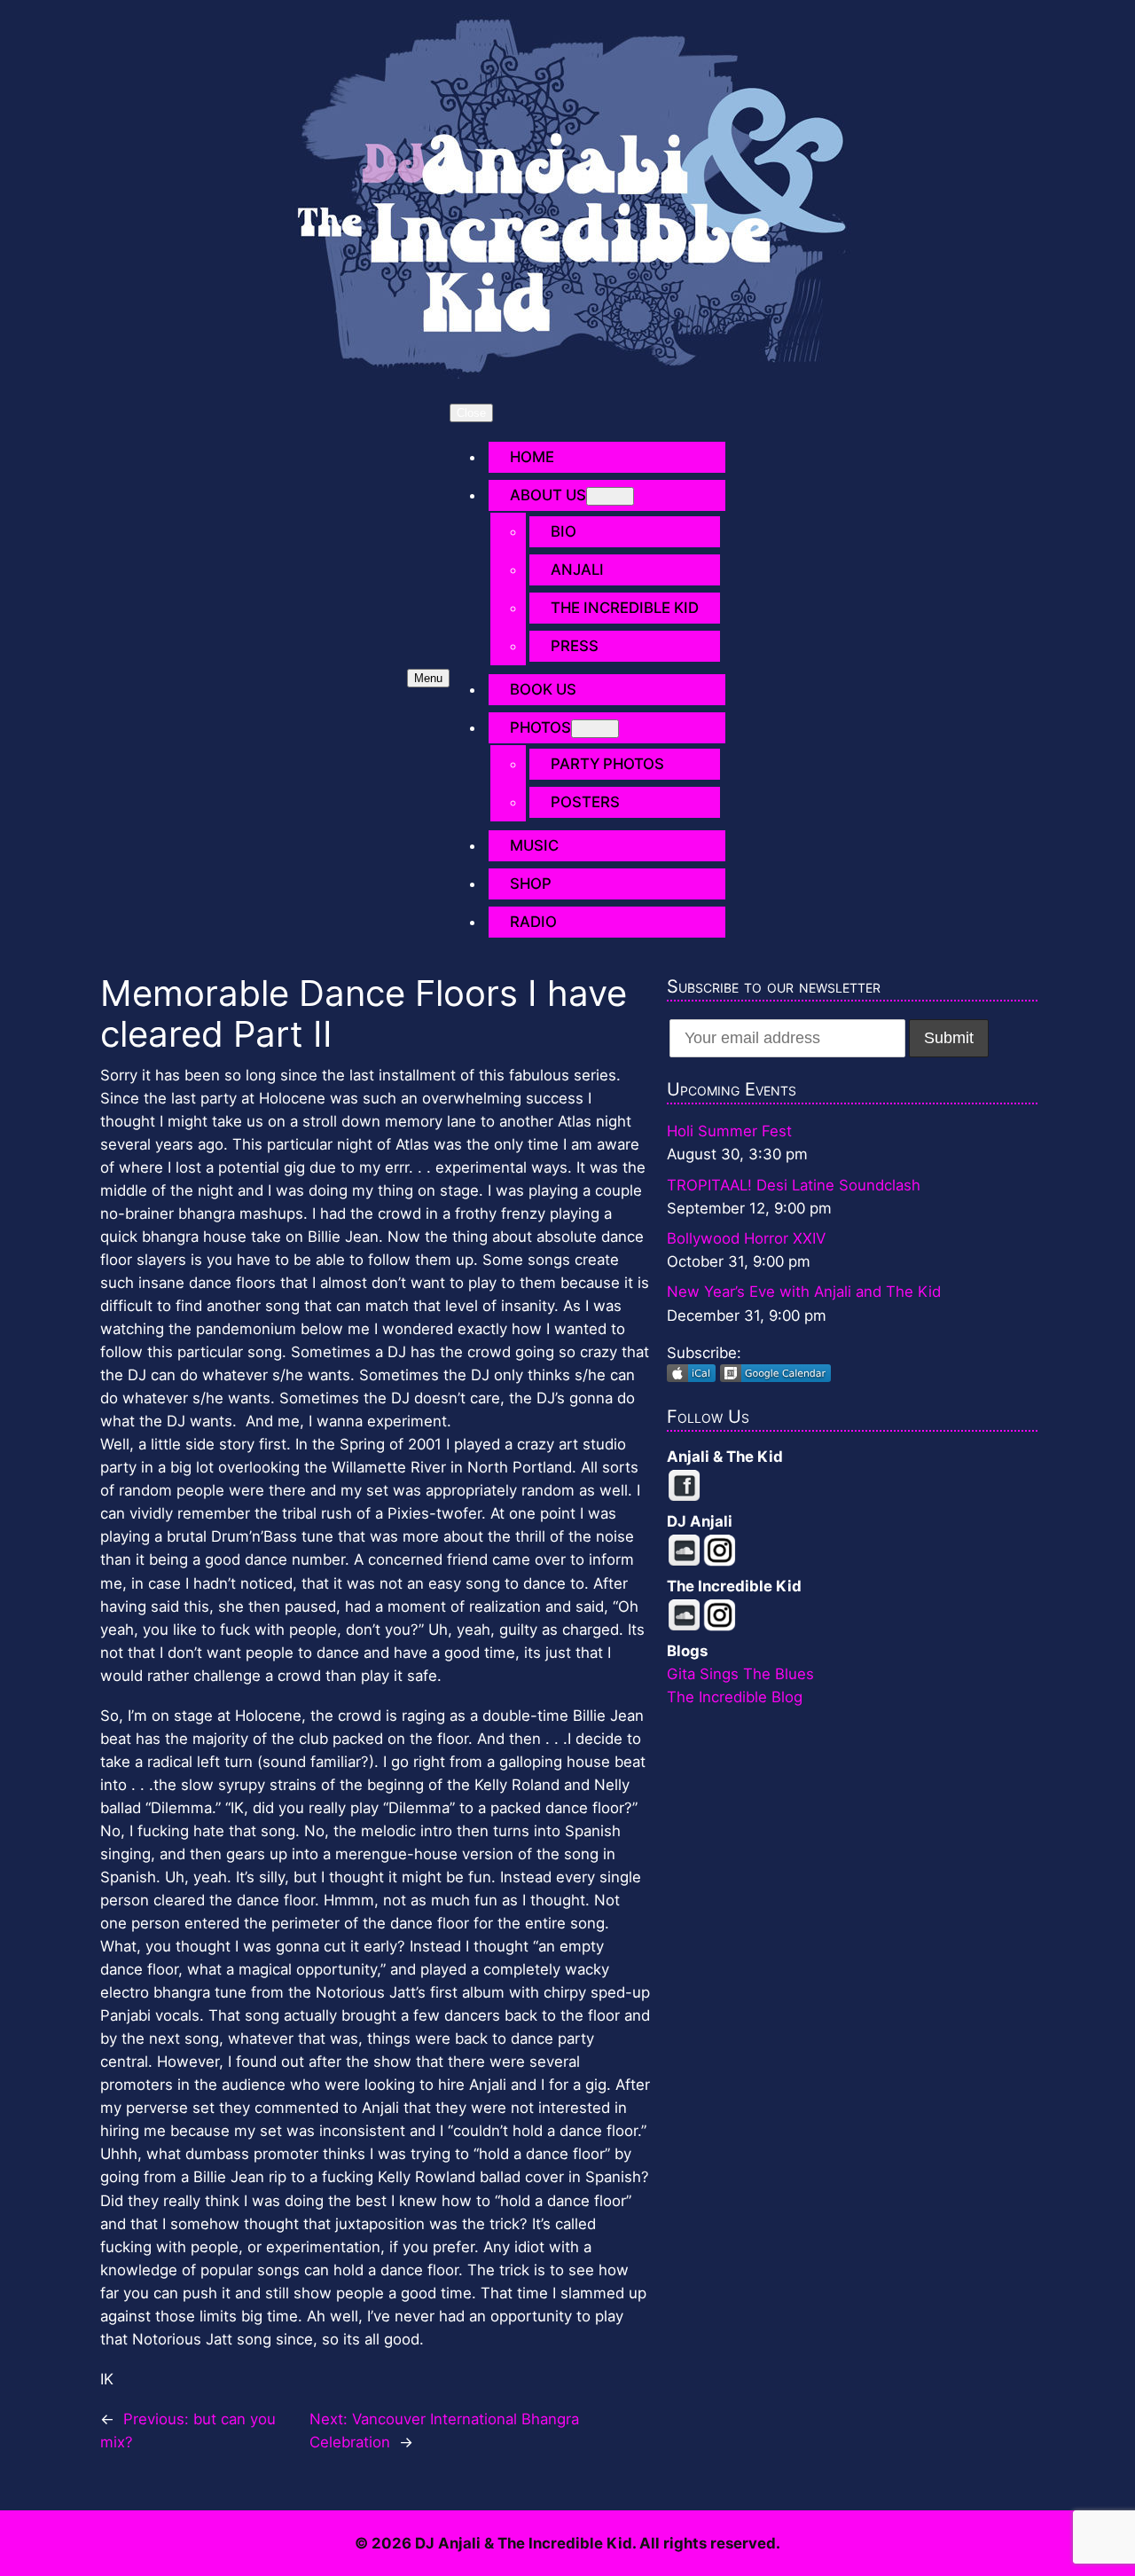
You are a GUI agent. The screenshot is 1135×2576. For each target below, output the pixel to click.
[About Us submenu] (610, 496)
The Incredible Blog (735, 1697)
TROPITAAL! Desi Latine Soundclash (794, 1185)
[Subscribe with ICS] (693, 1377)
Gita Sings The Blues (740, 1674)
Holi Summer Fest (729, 1131)
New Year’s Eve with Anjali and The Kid (804, 1292)
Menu (428, 678)
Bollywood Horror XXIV (746, 1238)
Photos (540, 727)
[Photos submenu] (595, 729)
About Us (548, 495)
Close (471, 413)
